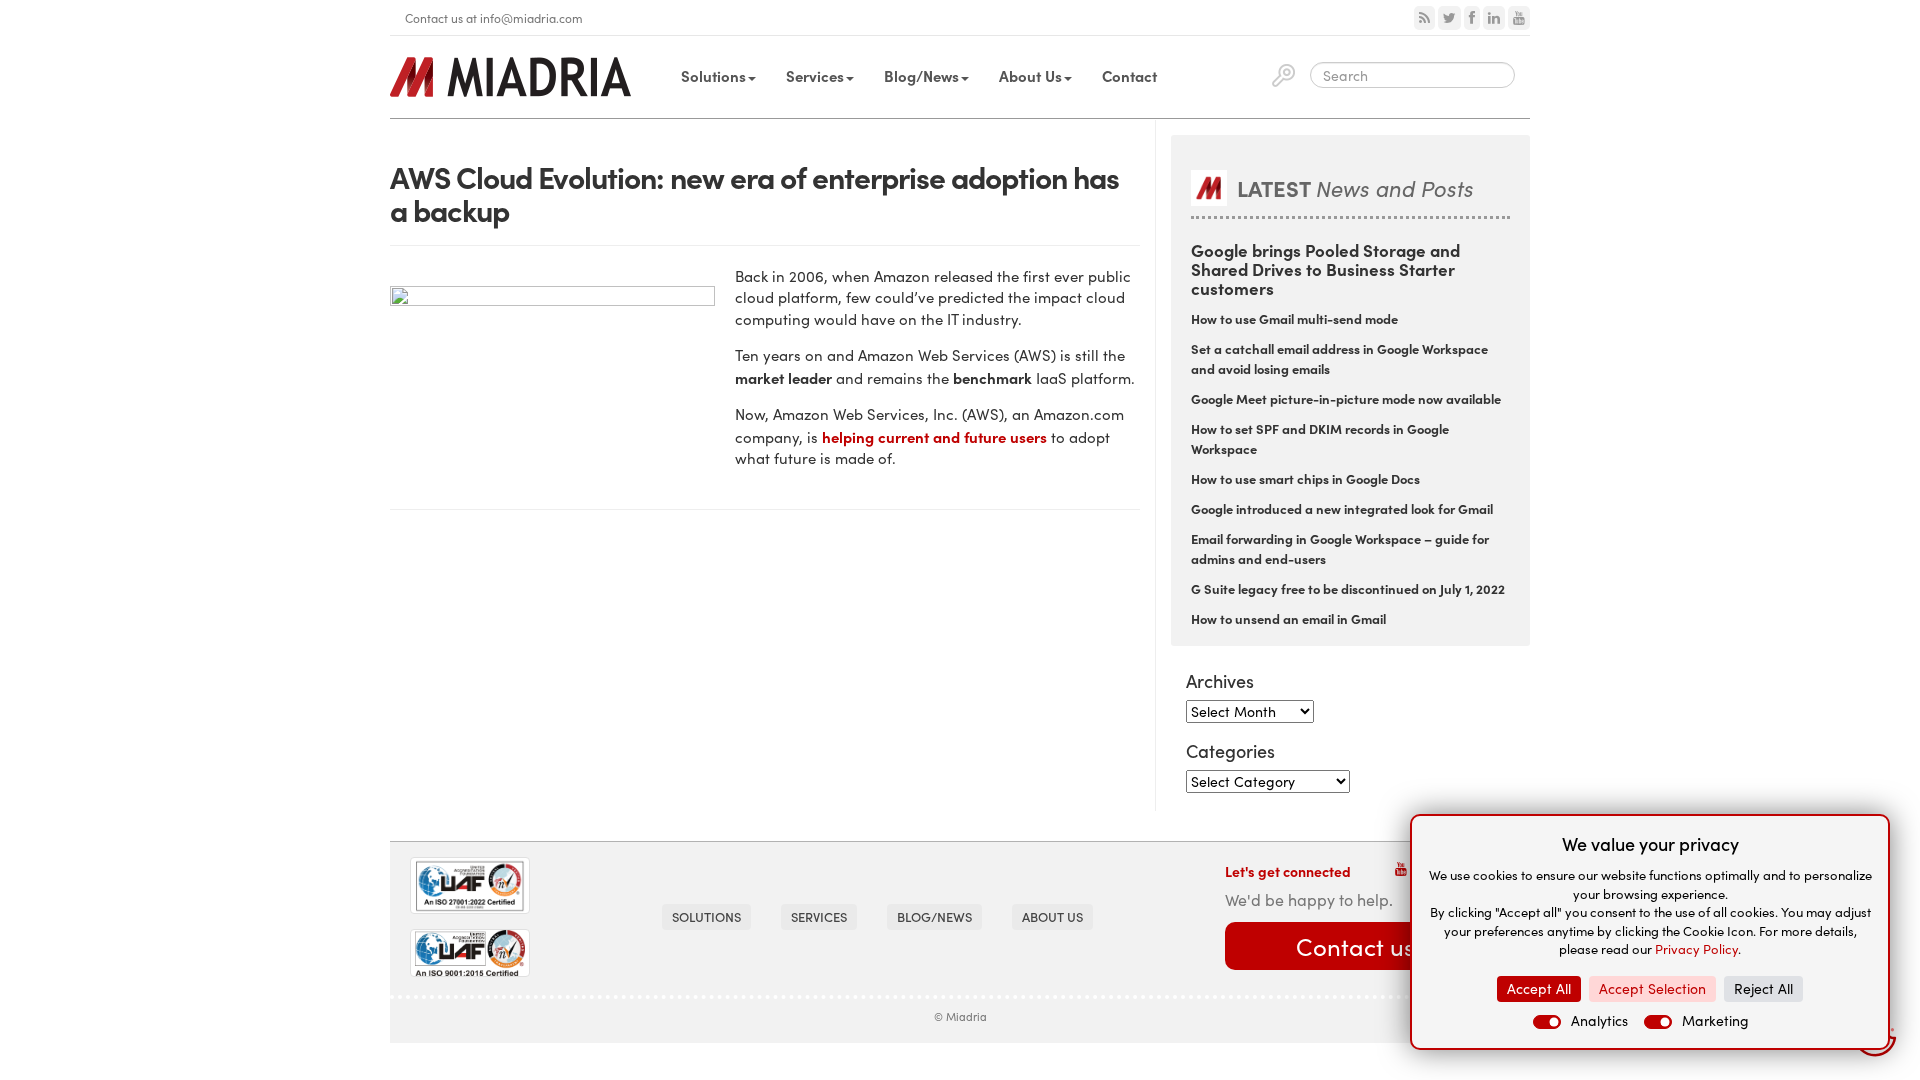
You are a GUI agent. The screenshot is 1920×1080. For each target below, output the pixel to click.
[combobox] (1412, 75)
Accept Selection (1652, 988)
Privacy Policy (1696, 949)
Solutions (713, 75)
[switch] (1547, 1022)
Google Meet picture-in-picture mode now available (1346, 398)
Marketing (1715, 1020)
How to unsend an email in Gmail (1288, 618)
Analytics (1599, 1020)
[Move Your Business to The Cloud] (510, 77)
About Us (1030, 75)
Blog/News (921, 75)
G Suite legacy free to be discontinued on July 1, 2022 (1348, 588)
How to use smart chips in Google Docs (1305, 478)
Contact (1129, 75)
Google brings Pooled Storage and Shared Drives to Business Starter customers (1325, 268)
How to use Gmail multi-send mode (1294, 318)
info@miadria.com (531, 18)
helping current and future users (934, 436)
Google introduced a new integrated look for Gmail (1342, 508)
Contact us (1355, 946)
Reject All (1763, 988)
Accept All (1539, 988)
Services (815, 75)
